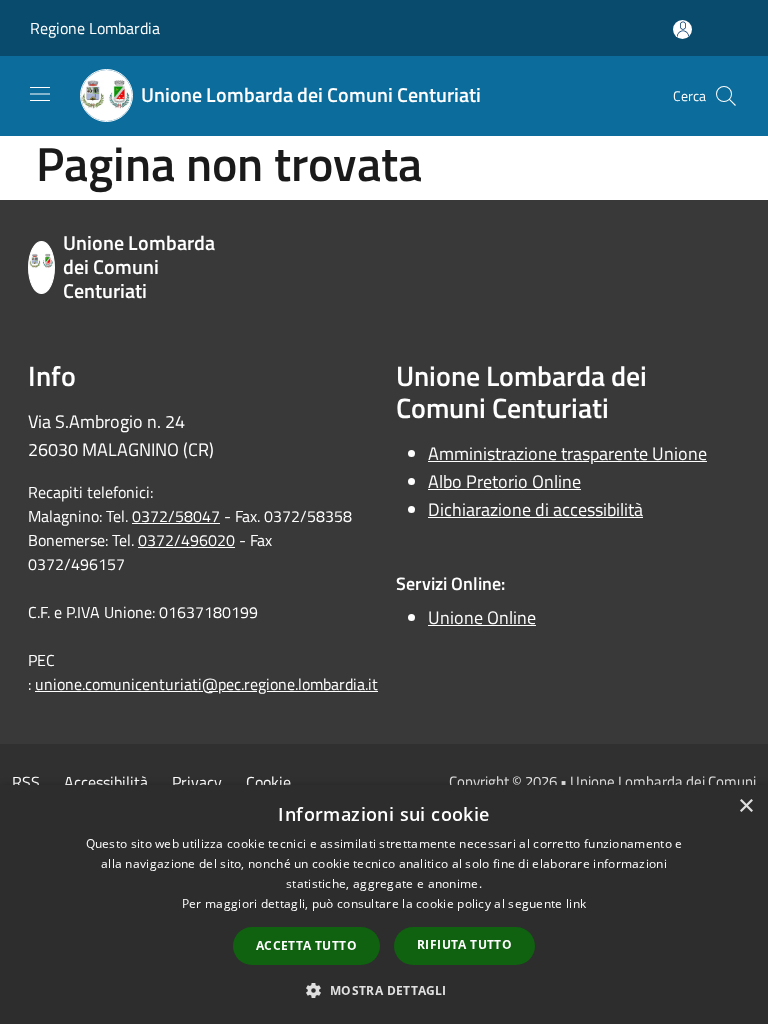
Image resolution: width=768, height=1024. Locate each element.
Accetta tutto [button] (306, 945)
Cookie (268, 782)
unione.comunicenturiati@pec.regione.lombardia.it (206, 684)
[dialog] (384, 904)
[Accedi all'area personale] (682, 29)
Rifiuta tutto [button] (464, 944)
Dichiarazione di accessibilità (535, 509)
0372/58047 (176, 516)
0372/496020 (186, 540)
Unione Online (482, 617)
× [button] (745, 806)
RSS (26, 782)
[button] (383, 990)
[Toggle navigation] (40, 94)
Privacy (197, 782)
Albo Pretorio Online (504, 481)
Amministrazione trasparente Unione (567, 453)
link (576, 903)
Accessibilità (106, 782)
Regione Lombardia (95, 28)
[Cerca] (726, 96)
